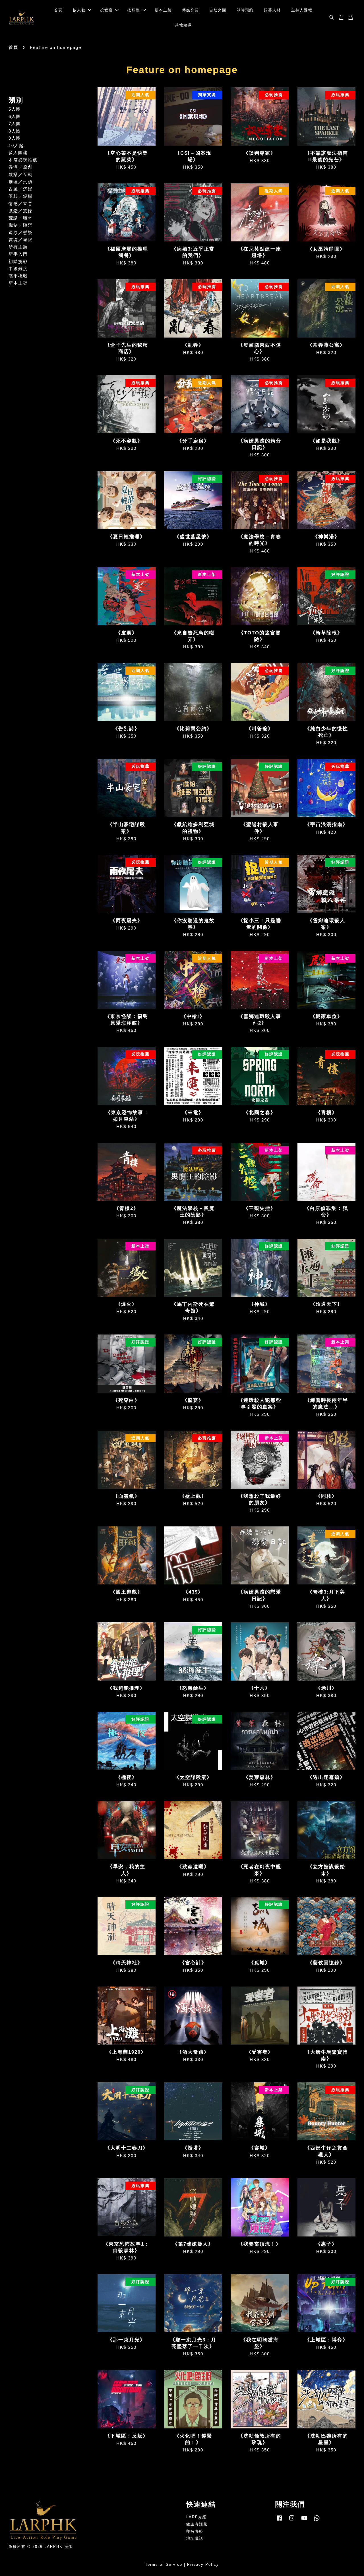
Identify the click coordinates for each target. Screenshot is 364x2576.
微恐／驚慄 (21, 211)
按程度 (106, 10)
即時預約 (245, 10)
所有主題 (18, 247)
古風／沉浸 (21, 189)
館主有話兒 (197, 2524)
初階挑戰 (18, 261)
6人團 (15, 116)
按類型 (134, 10)
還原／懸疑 (21, 232)
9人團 (15, 138)
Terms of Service (164, 2564)
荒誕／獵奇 (21, 218)
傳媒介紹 (191, 10)
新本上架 (163, 10)
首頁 (58, 10)
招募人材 (272, 10)
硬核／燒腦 (21, 196)
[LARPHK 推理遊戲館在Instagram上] (292, 2521)
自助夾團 (218, 10)
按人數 (79, 10)
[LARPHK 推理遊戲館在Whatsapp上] (317, 2521)
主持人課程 (302, 10)
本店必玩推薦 (23, 160)
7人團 (15, 124)
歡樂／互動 (21, 174)
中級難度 (18, 269)
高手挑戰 (18, 276)
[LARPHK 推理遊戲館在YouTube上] (304, 2521)
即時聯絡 (195, 2531)
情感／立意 (21, 203)
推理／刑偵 (21, 182)
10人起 (16, 145)
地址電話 (195, 2538)
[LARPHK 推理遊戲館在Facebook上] (279, 2521)
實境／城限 (21, 240)
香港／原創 (21, 167)
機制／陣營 (21, 225)
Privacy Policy (203, 2564)
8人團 (15, 131)
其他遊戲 (183, 25)
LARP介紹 (197, 2517)
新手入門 (18, 254)
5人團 (15, 109)
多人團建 (18, 153)
